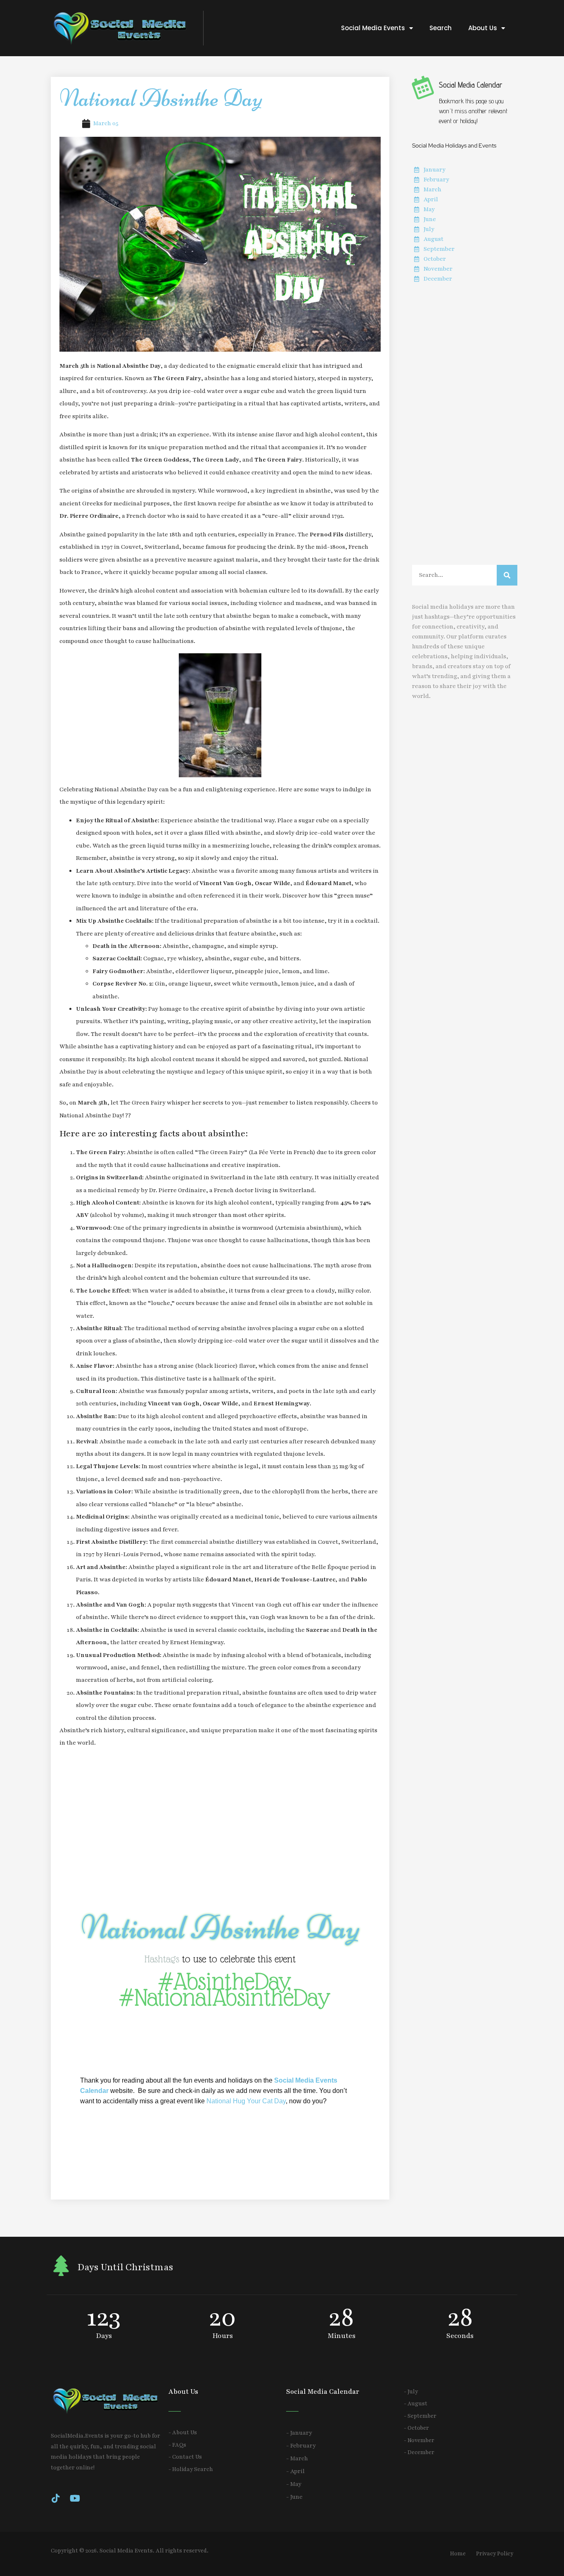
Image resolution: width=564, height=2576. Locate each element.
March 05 (106, 123)
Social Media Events (373, 28)
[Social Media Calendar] (422, 87)
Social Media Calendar (471, 85)
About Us (483, 28)
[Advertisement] (220, 1830)
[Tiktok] (55, 2498)
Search (441, 28)
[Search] (507, 575)
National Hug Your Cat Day (246, 2101)
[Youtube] (75, 2498)
